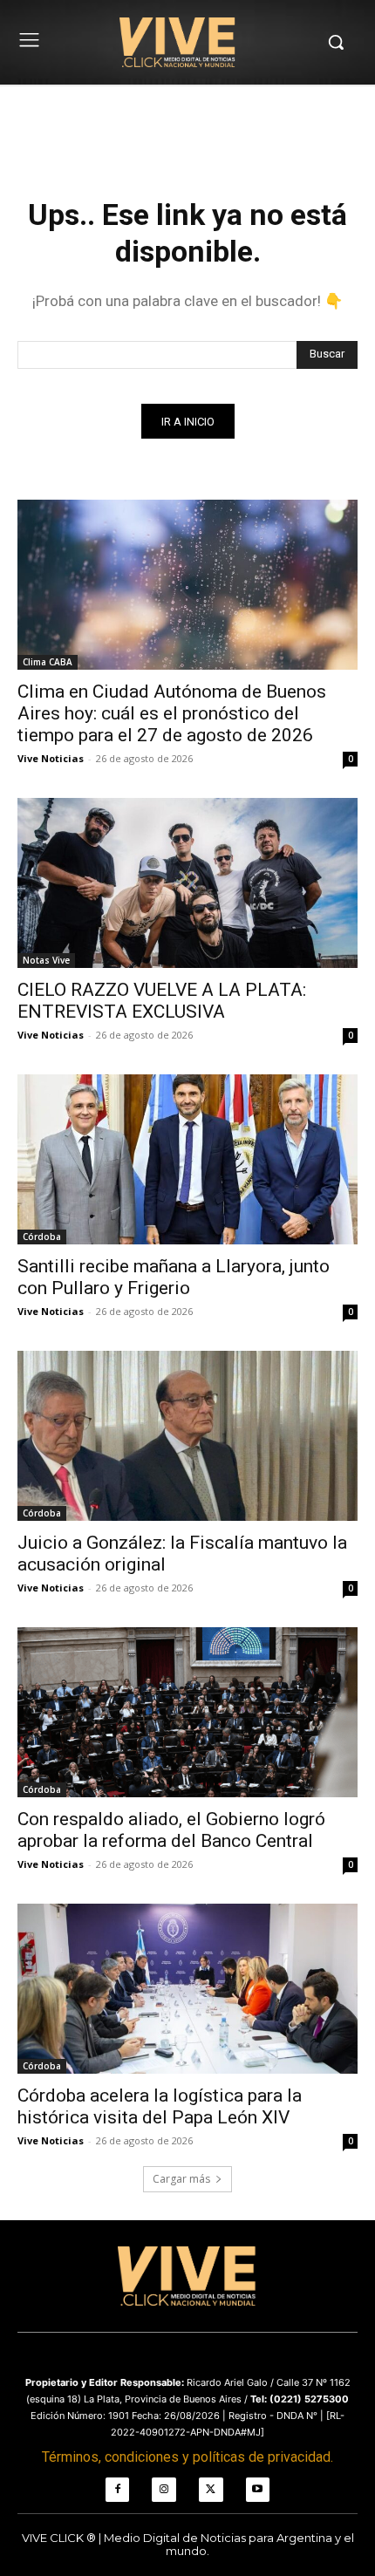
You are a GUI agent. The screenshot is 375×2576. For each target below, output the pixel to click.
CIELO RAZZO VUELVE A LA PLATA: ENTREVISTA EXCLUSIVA (162, 1001)
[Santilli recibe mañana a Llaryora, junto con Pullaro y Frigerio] (187, 1159)
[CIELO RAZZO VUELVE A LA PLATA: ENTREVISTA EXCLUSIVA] (187, 883)
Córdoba (42, 1237)
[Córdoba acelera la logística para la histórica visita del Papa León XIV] (187, 1989)
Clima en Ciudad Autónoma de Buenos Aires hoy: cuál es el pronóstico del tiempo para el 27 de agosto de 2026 (172, 713)
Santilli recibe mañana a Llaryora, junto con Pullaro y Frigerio (174, 1277)
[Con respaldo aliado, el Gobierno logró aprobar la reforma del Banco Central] (187, 1712)
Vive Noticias (51, 758)
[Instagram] (164, 2490)
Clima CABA (48, 662)
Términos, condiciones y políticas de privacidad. (187, 2457)
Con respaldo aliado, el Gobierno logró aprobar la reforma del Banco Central (171, 1830)
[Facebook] (118, 2490)
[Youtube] (258, 2490)
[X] (211, 2490)
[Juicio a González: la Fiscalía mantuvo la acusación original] (187, 1436)
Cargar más (181, 2179)
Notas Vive (46, 960)
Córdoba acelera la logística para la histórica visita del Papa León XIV (160, 2106)
